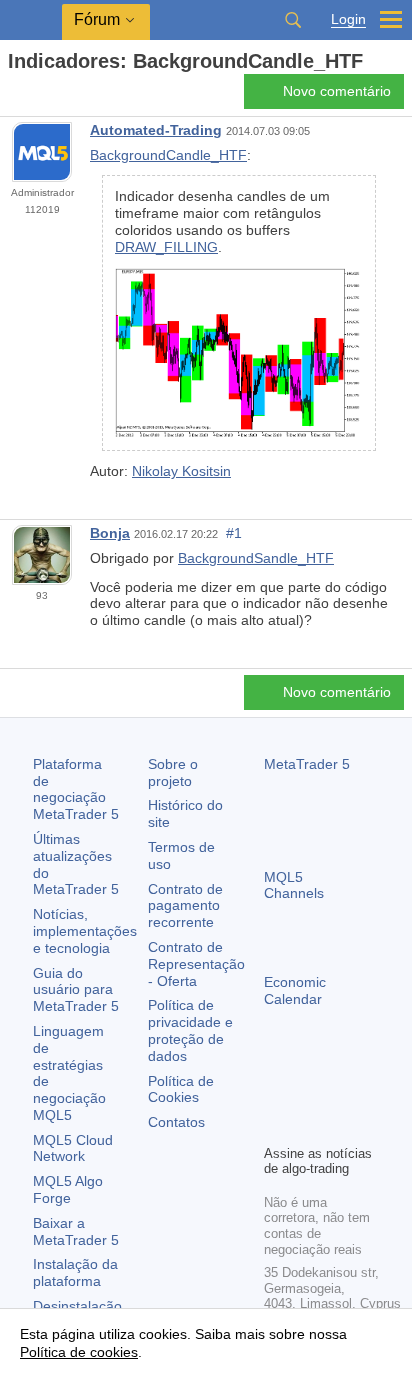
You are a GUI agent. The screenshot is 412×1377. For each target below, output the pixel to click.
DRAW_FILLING (166, 247)
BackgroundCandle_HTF (168, 155)
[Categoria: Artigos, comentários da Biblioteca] (38, 97)
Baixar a (76, 1231)
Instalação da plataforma (75, 1272)
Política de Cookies (181, 1089)
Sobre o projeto (173, 772)
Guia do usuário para (76, 990)
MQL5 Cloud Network (73, 1148)
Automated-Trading (156, 130)
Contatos (176, 1122)
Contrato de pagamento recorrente (185, 906)
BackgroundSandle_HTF (256, 558)
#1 (234, 533)
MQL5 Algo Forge (68, 1189)
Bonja (110, 533)
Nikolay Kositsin (181, 471)
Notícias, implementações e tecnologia (85, 931)
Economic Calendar (295, 990)
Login (348, 19)
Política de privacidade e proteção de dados (190, 1030)
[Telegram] (308, 1094)
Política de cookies (79, 1352)
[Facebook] (276, 1094)
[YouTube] (276, 1126)
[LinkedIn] (308, 1126)
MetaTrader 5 (307, 764)
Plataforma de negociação (76, 789)
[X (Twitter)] (340, 1094)
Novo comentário (337, 91)
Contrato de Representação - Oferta (196, 964)
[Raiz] (14, 96)
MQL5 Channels (294, 885)
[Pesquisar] (293, 20)
